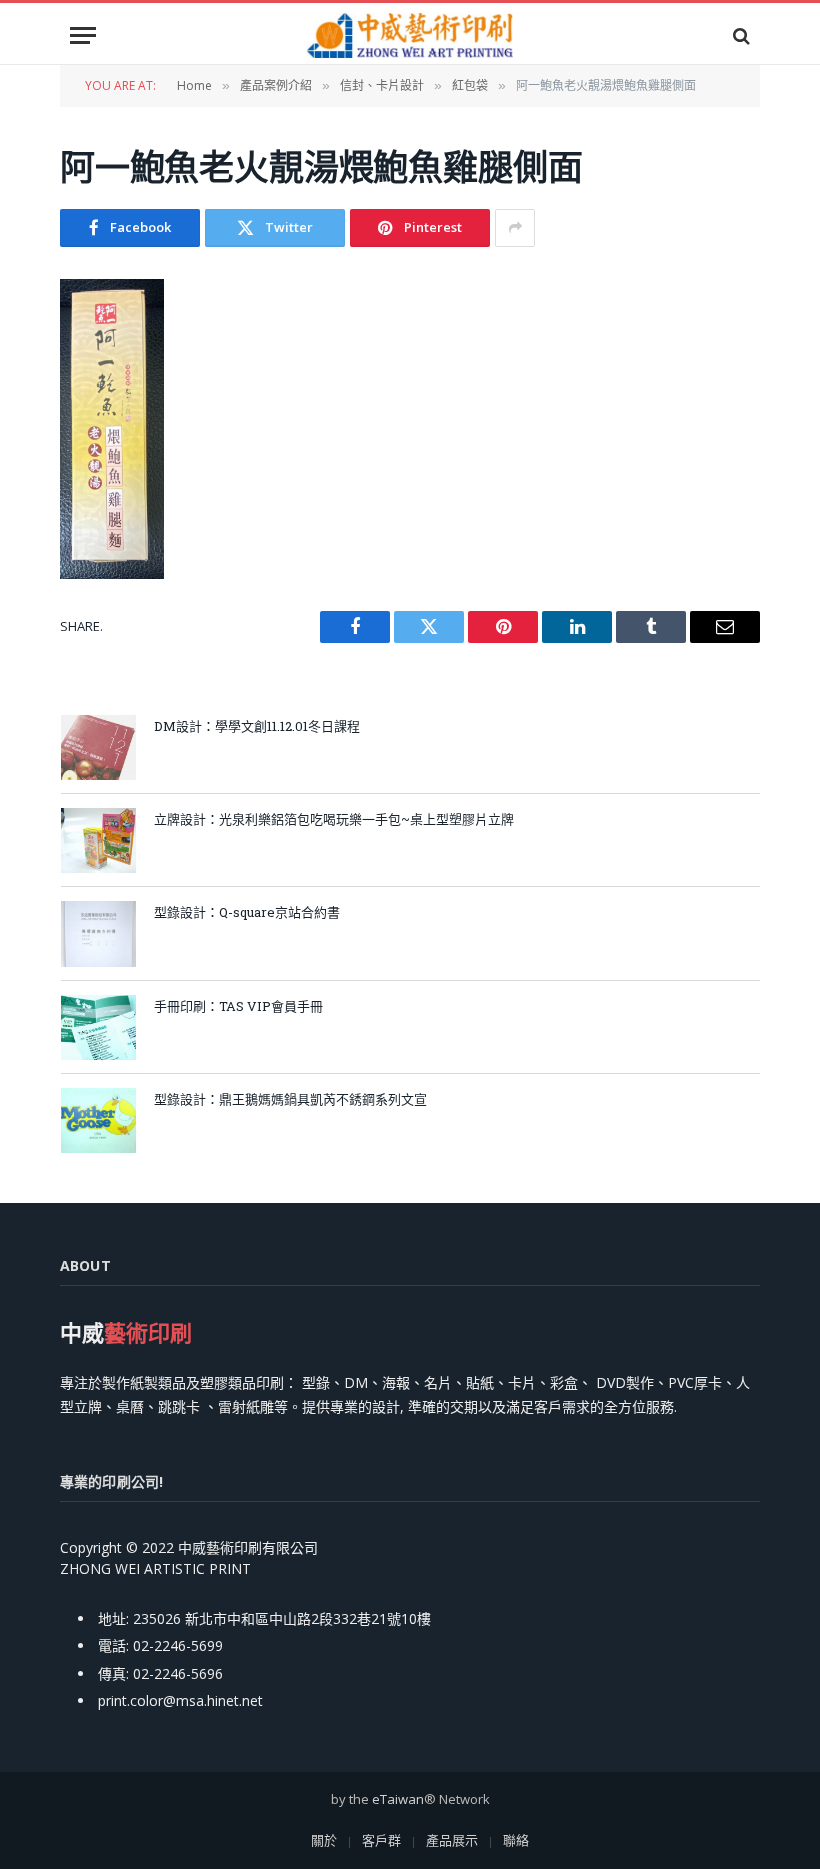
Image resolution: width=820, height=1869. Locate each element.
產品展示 (452, 1840)
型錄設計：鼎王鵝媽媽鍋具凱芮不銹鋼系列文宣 (290, 1099)
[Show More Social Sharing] (515, 228)
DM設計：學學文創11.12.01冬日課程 (257, 726)
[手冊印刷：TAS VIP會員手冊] (98, 1027)
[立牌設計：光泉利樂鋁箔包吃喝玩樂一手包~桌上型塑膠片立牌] (98, 840)
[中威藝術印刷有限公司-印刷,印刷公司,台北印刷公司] (410, 35)
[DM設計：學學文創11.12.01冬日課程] (98, 747)
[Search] (739, 35)
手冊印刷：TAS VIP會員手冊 (245, 1006)
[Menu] (83, 35)
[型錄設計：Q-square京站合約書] (98, 933)
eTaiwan (398, 1799)
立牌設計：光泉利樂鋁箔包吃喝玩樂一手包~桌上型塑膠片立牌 (334, 819)
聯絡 (516, 1840)
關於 (324, 1840)
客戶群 (381, 1840)
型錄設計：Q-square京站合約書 (247, 912)
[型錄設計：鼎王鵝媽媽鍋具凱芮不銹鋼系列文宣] (98, 1120)
